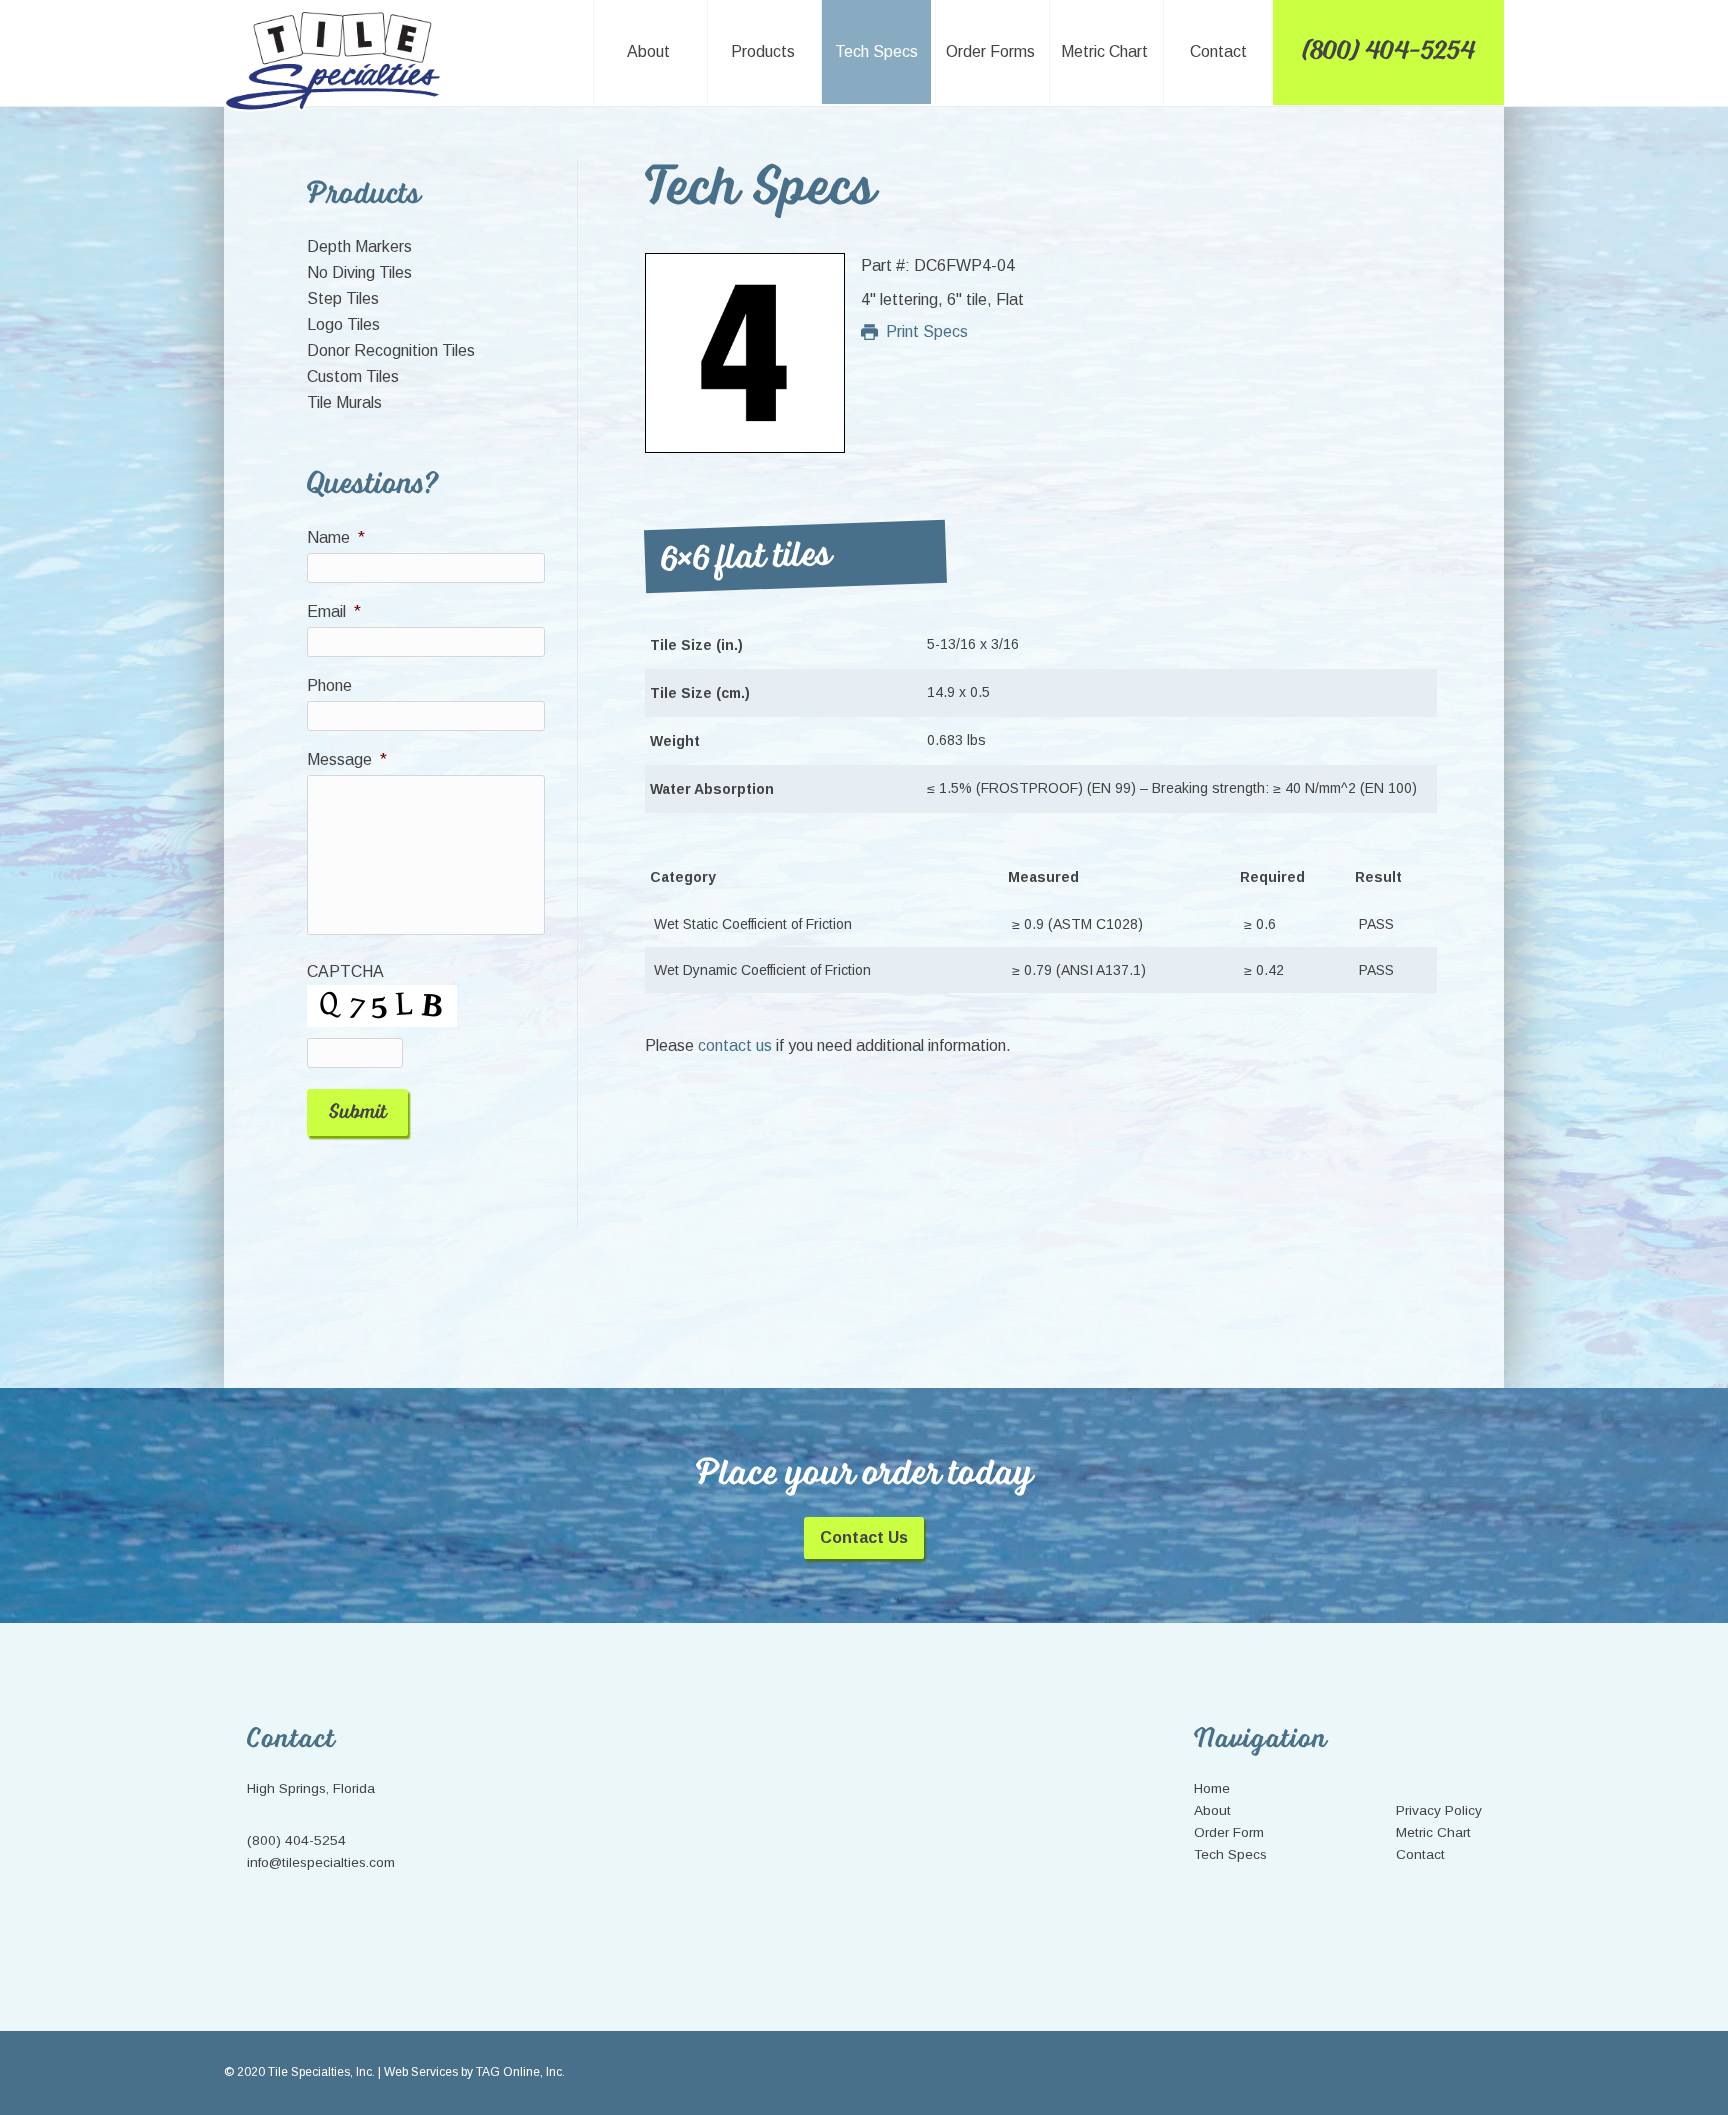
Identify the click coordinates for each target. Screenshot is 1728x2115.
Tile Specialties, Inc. (335, 61)
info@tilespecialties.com (321, 1862)
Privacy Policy (1439, 1810)
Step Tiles (343, 298)
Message (347, 759)
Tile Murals (344, 402)
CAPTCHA (345, 971)
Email (334, 611)
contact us (735, 1045)
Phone (329, 685)
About (1212, 1810)
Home (1212, 1788)
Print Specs (927, 331)
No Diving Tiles (359, 272)
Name (336, 537)
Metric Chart (1433, 1832)
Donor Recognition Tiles (391, 350)
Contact (1420, 1854)
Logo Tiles (343, 324)
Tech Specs (1230, 1854)
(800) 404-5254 (296, 1840)
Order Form (1229, 1832)
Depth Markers (359, 246)
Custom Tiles (353, 376)
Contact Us (864, 1537)
